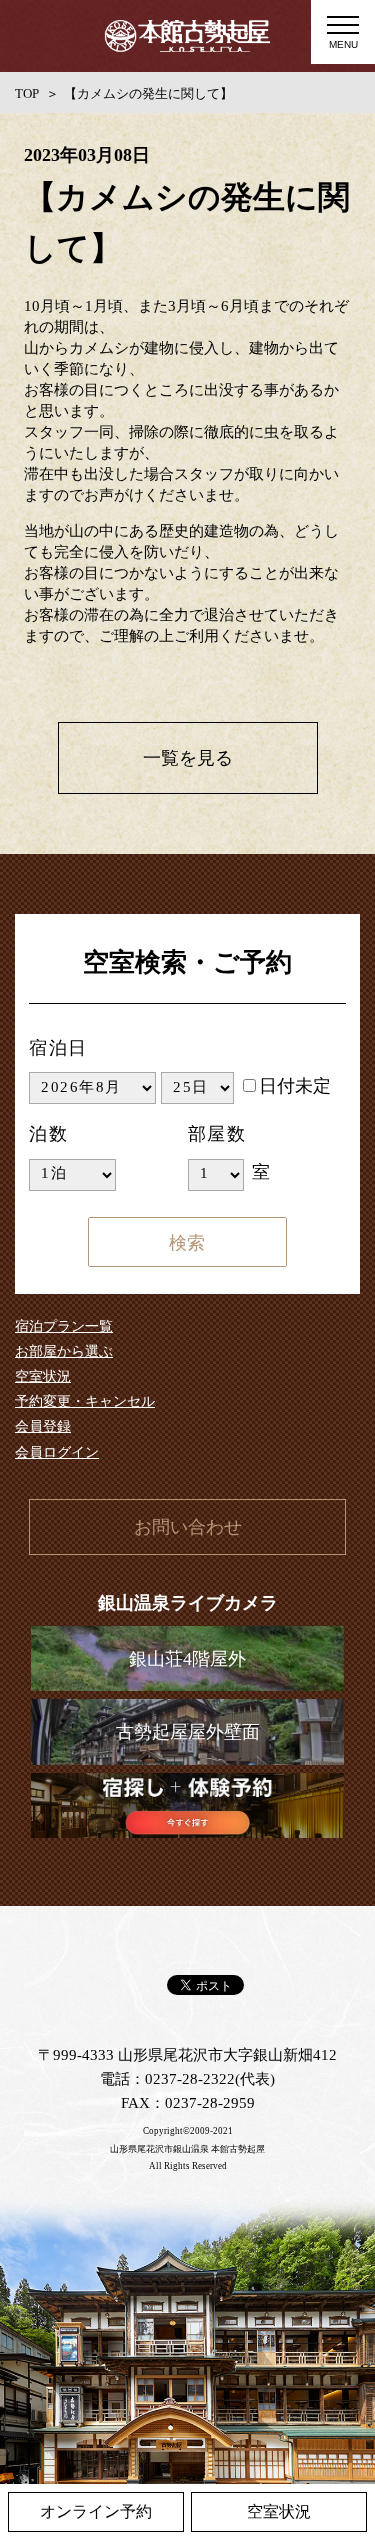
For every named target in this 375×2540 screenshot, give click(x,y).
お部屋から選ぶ (64, 1351)
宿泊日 (58, 1048)
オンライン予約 (96, 2511)
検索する (187, 1242)
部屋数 (217, 1134)
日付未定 (295, 1086)
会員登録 (43, 1426)
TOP (27, 93)
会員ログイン (57, 1452)
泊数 (49, 1134)
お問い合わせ (188, 1527)
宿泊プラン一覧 (64, 1326)
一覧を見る (188, 758)
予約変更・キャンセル (85, 1401)
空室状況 (43, 1376)
